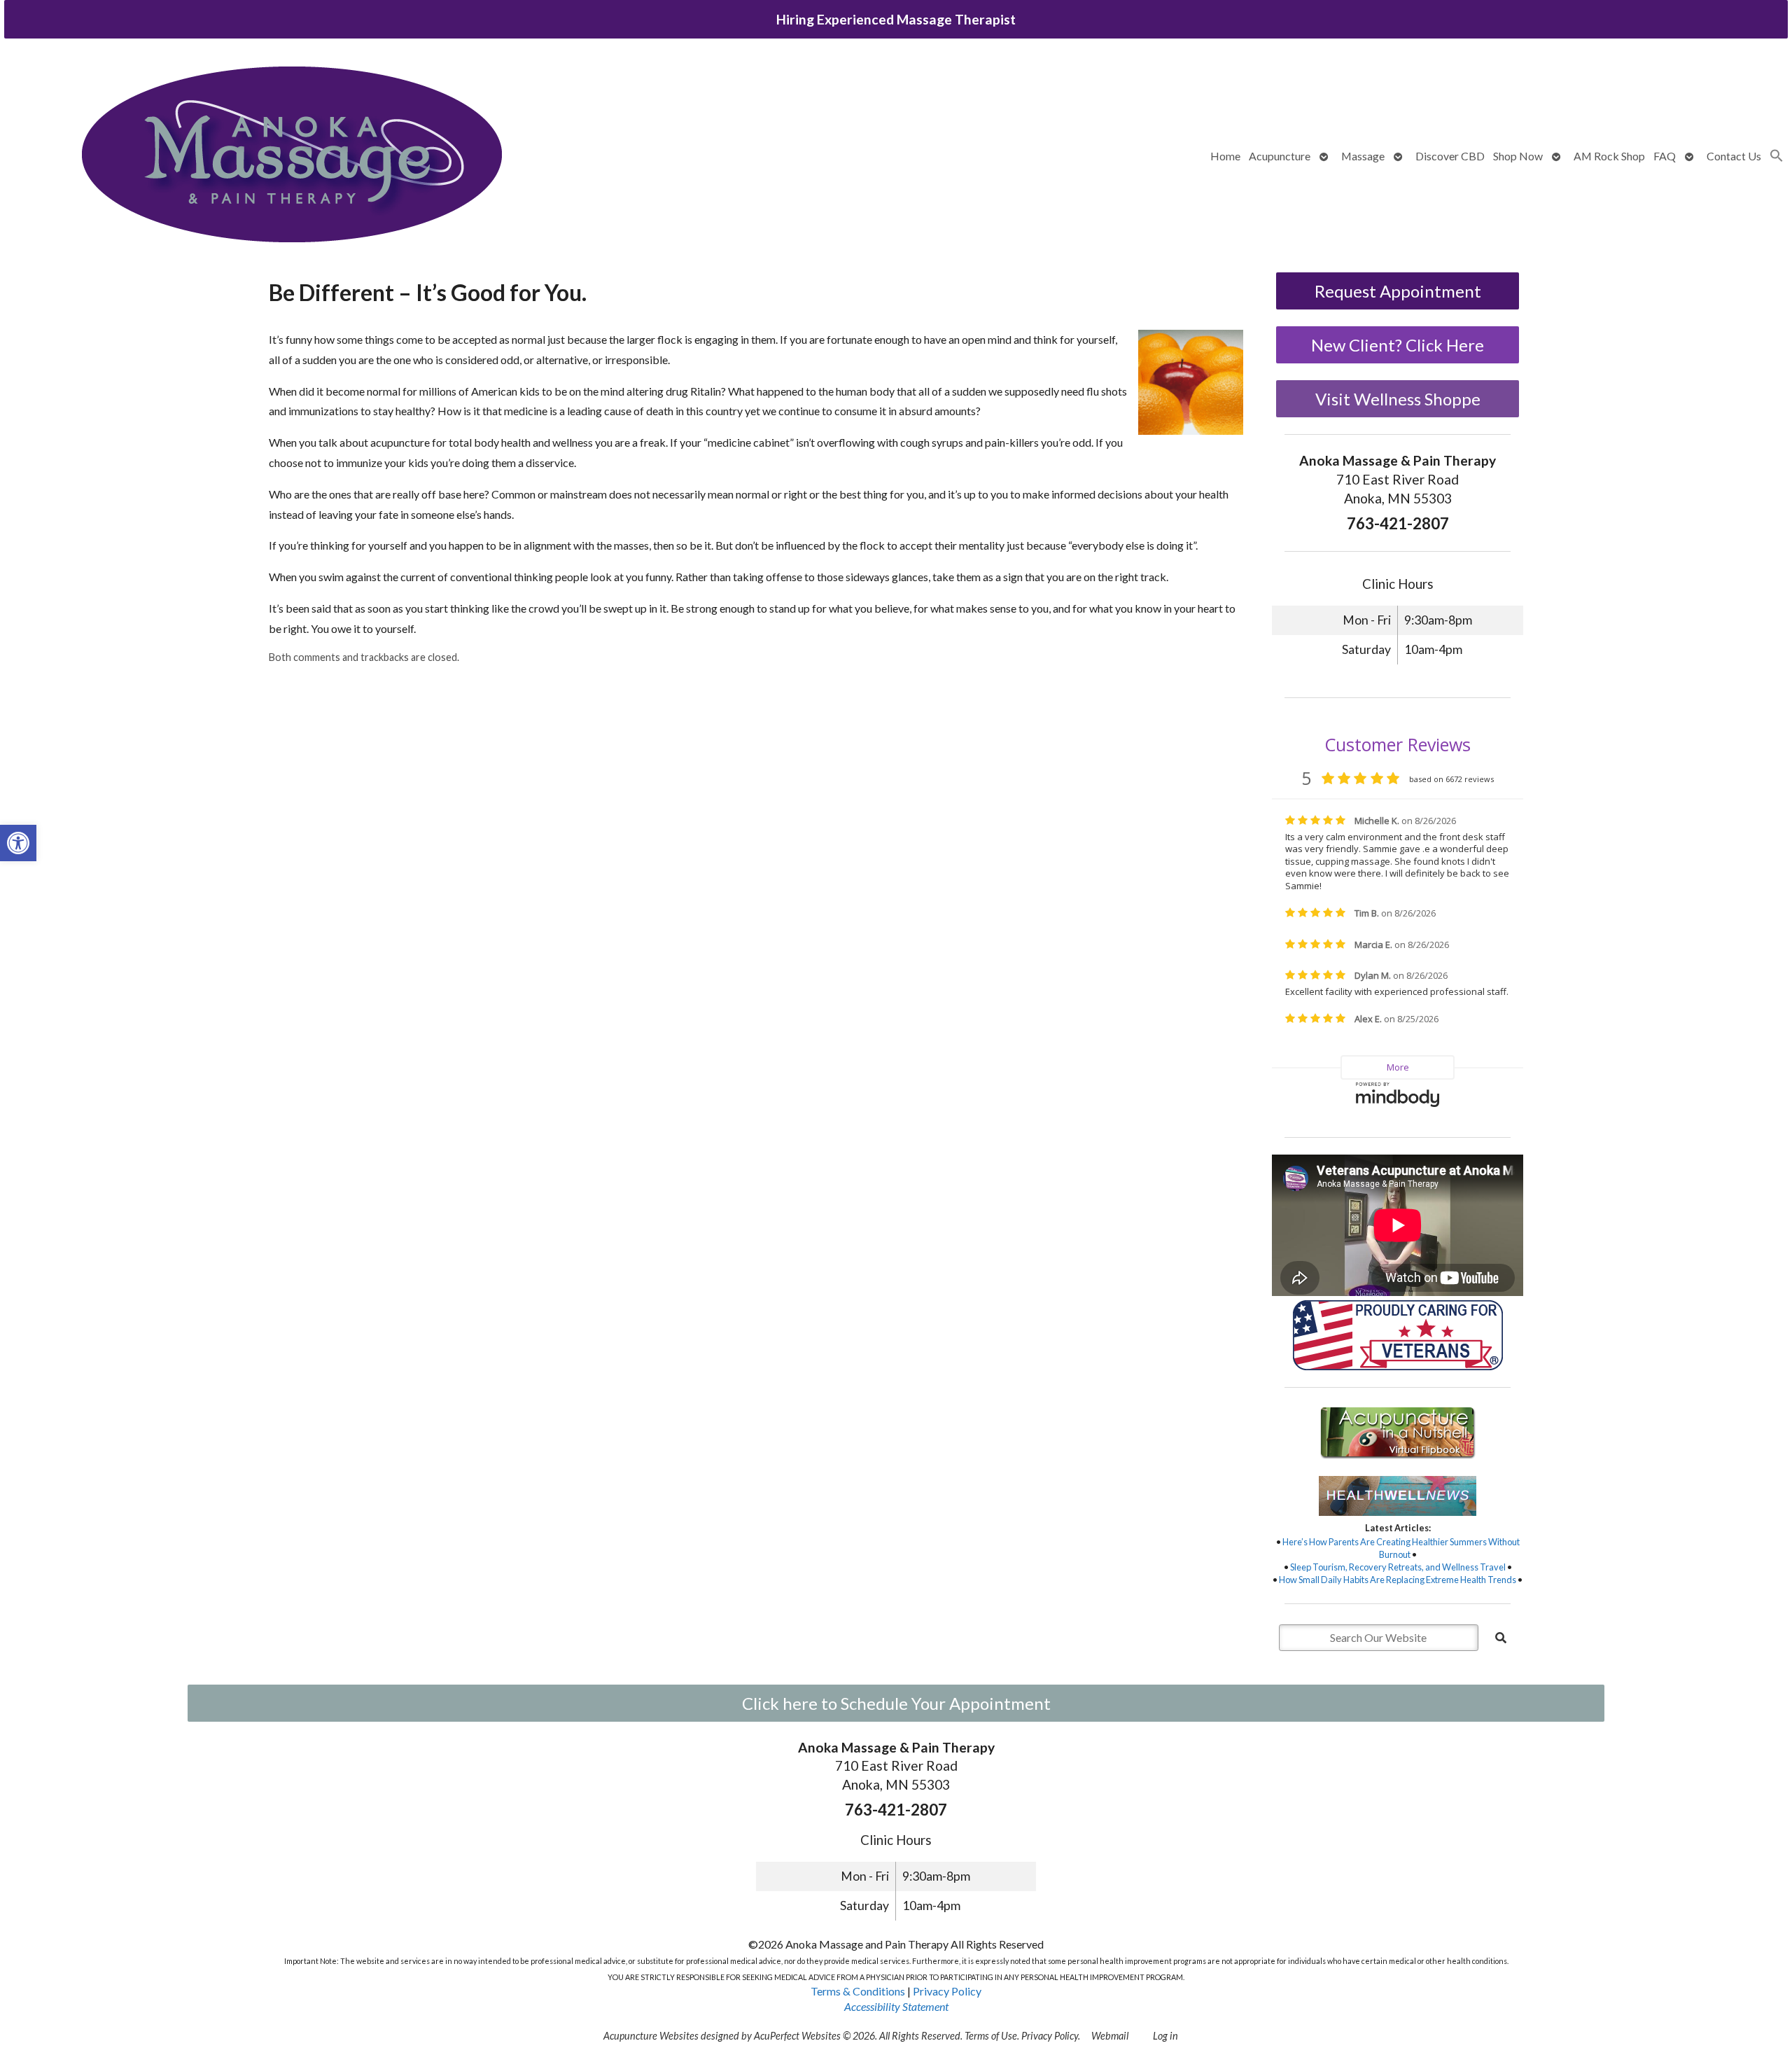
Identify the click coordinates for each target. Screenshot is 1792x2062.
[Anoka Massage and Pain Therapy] (292, 156)
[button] (18, 843)
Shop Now (1518, 156)
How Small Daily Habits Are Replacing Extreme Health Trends (1398, 1580)
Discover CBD (1450, 156)
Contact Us (1734, 156)
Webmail (1110, 2036)
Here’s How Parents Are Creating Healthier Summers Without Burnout (1401, 1548)
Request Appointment (1398, 291)
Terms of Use (991, 2036)
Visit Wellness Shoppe (1398, 399)
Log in (1165, 2036)
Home (1225, 156)
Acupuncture (1280, 156)
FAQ (1665, 156)
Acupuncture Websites (651, 2036)
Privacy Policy (947, 1991)
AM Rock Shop (1609, 156)
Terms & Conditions (858, 1991)
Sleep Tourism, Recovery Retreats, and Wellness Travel (1398, 1567)
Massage (1363, 156)
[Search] (1501, 1638)
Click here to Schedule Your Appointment (896, 1703)
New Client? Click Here (1398, 345)
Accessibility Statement (896, 2006)
